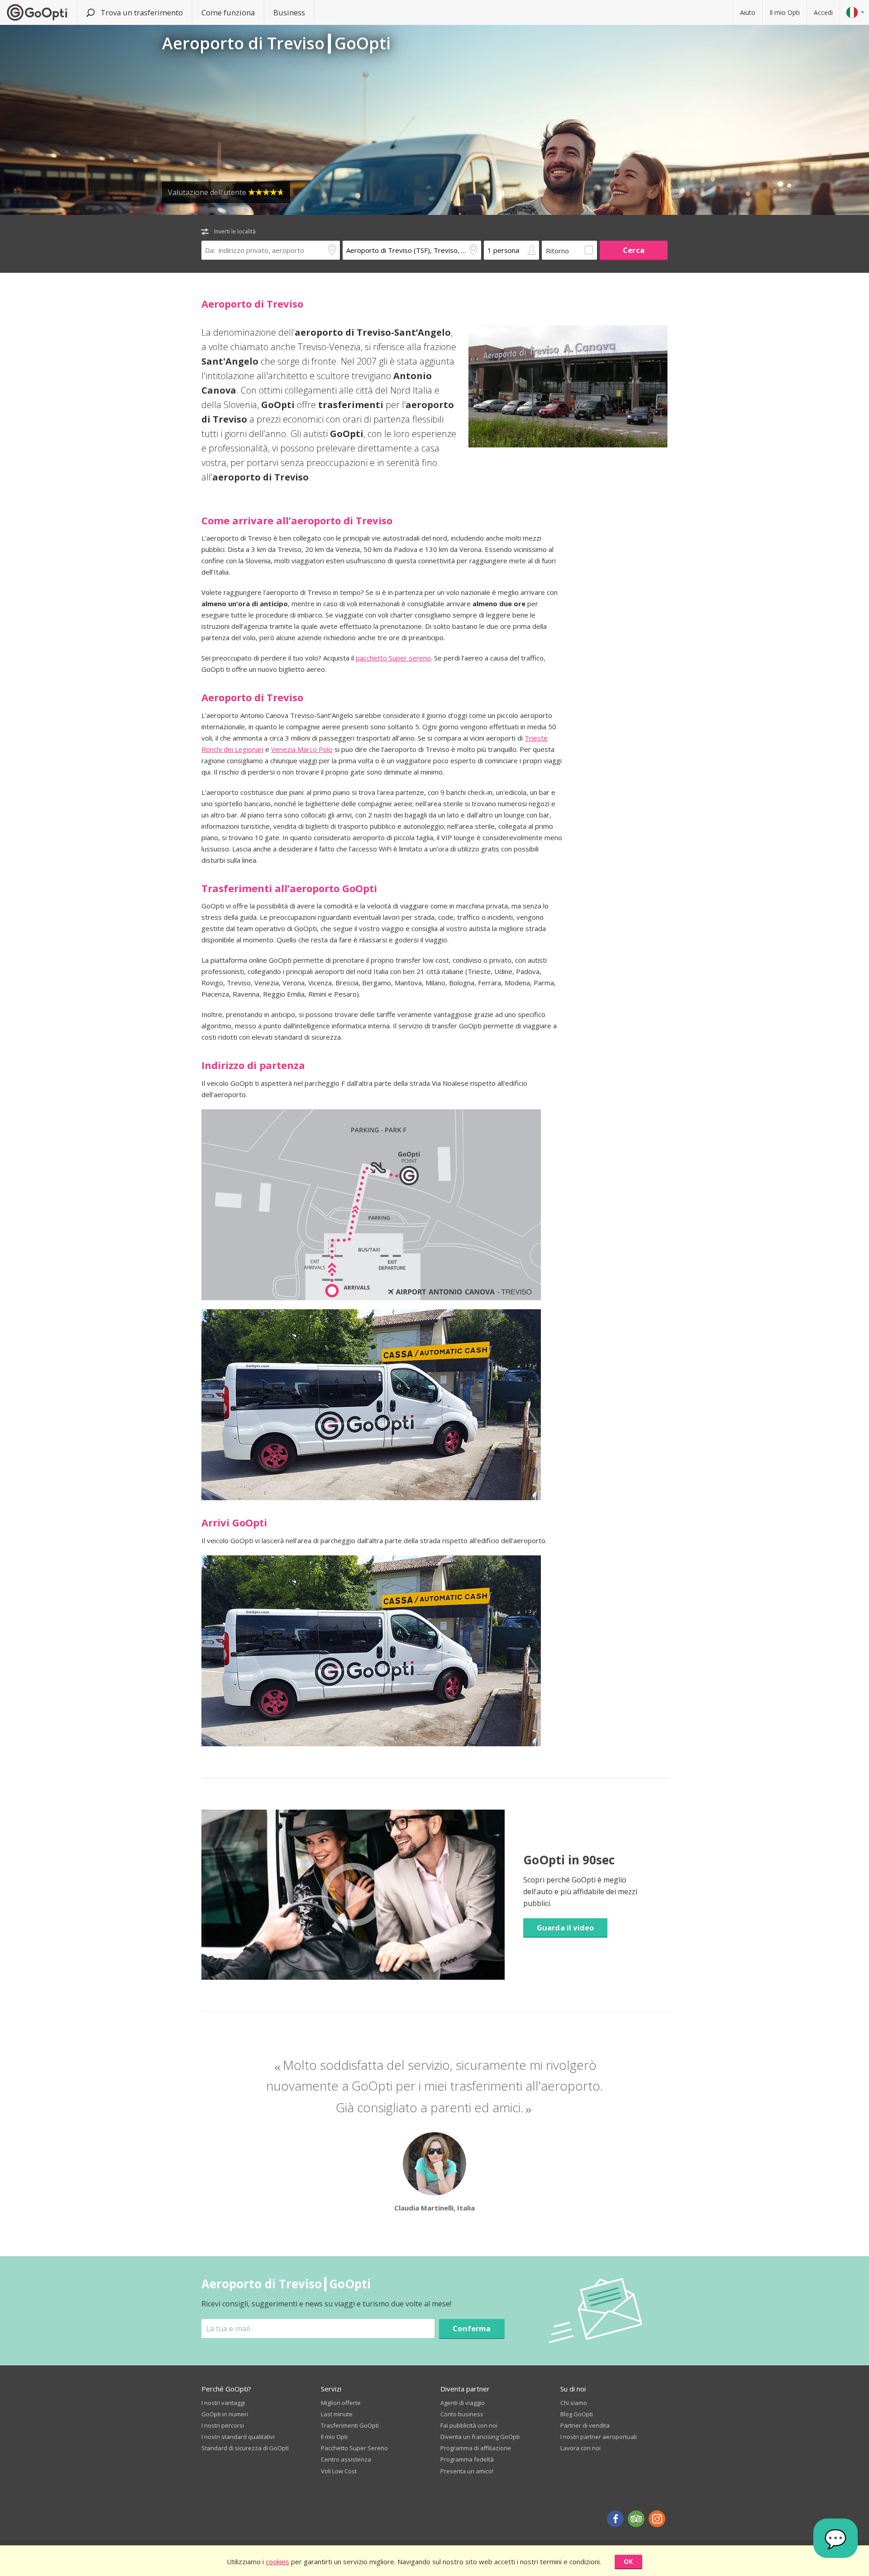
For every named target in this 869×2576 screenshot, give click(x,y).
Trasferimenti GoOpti (350, 2425)
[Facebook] (615, 2519)
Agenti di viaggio (463, 2403)
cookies (277, 2562)
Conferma (472, 2328)
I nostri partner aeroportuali (599, 2437)
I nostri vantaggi (223, 2403)
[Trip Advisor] (636, 2519)
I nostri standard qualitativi (238, 2437)
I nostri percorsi (223, 2425)
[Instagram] (657, 2519)
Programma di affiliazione (476, 2448)
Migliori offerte (341, 2403)
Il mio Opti (785, 12)
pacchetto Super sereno (393, 658)
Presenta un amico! (467, 2471)
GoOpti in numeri (225, 2414)
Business (289, 12)
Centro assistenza (346, 2459)
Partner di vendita (585, 2425)
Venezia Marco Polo (302, 749)
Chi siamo (574, 2403)
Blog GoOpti (577, 2414)
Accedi (823, 12)
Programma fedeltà (467, 2459)
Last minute (337, 2414)
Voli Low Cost (339, 2471)
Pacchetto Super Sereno (354, 2448)
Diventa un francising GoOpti (480, 2437)
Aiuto (748, 12)
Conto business (462, 2414)
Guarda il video (565, 1927)
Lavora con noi (580, 2448)
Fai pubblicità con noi (469, 2425)
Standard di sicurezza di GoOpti (245, 2448)
